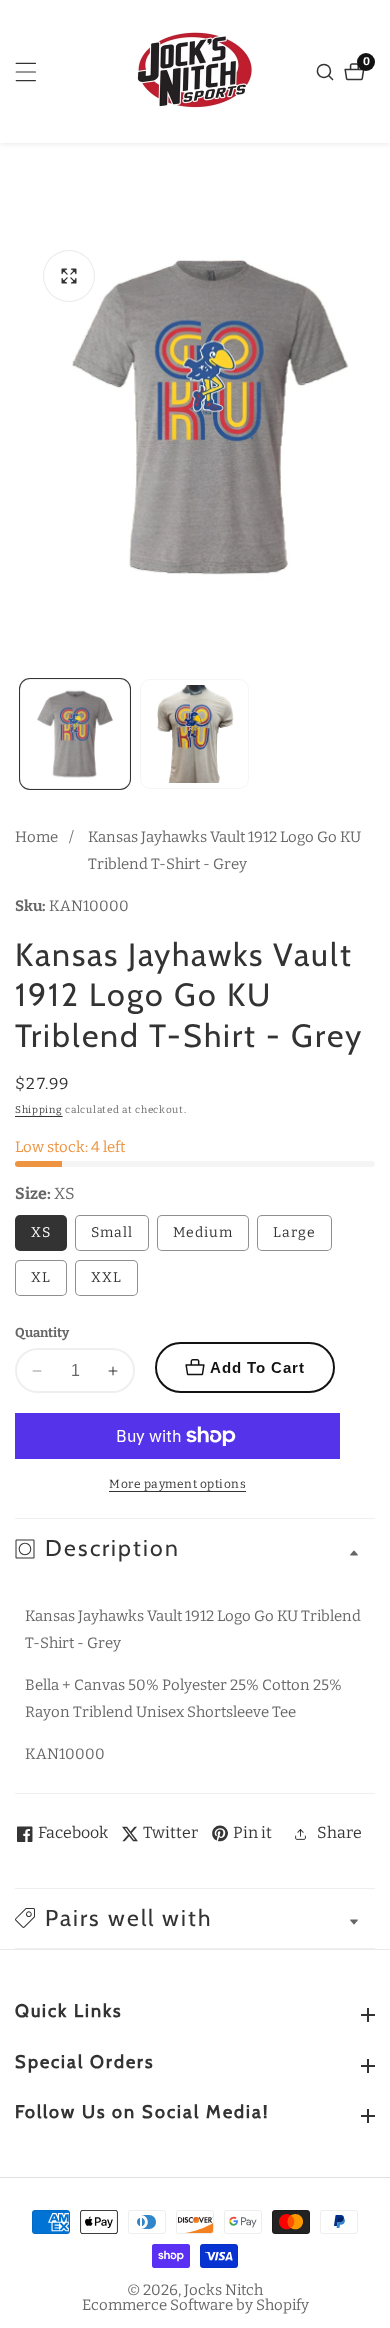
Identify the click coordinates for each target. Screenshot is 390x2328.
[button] (195, 1918)
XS (41, 1232)
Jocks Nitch (223, 2290)
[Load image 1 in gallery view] (75, 734)
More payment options (177, 1484)
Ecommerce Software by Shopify (195, 2305)
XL (41, 1277)
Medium (203, 1232)
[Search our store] (327, 72)
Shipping (39, 1110)
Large (294, 1232)
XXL (106, 1277)
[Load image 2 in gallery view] (195, 734)
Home (36, 837)
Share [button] (339, 1832)
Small (112, 1232)
